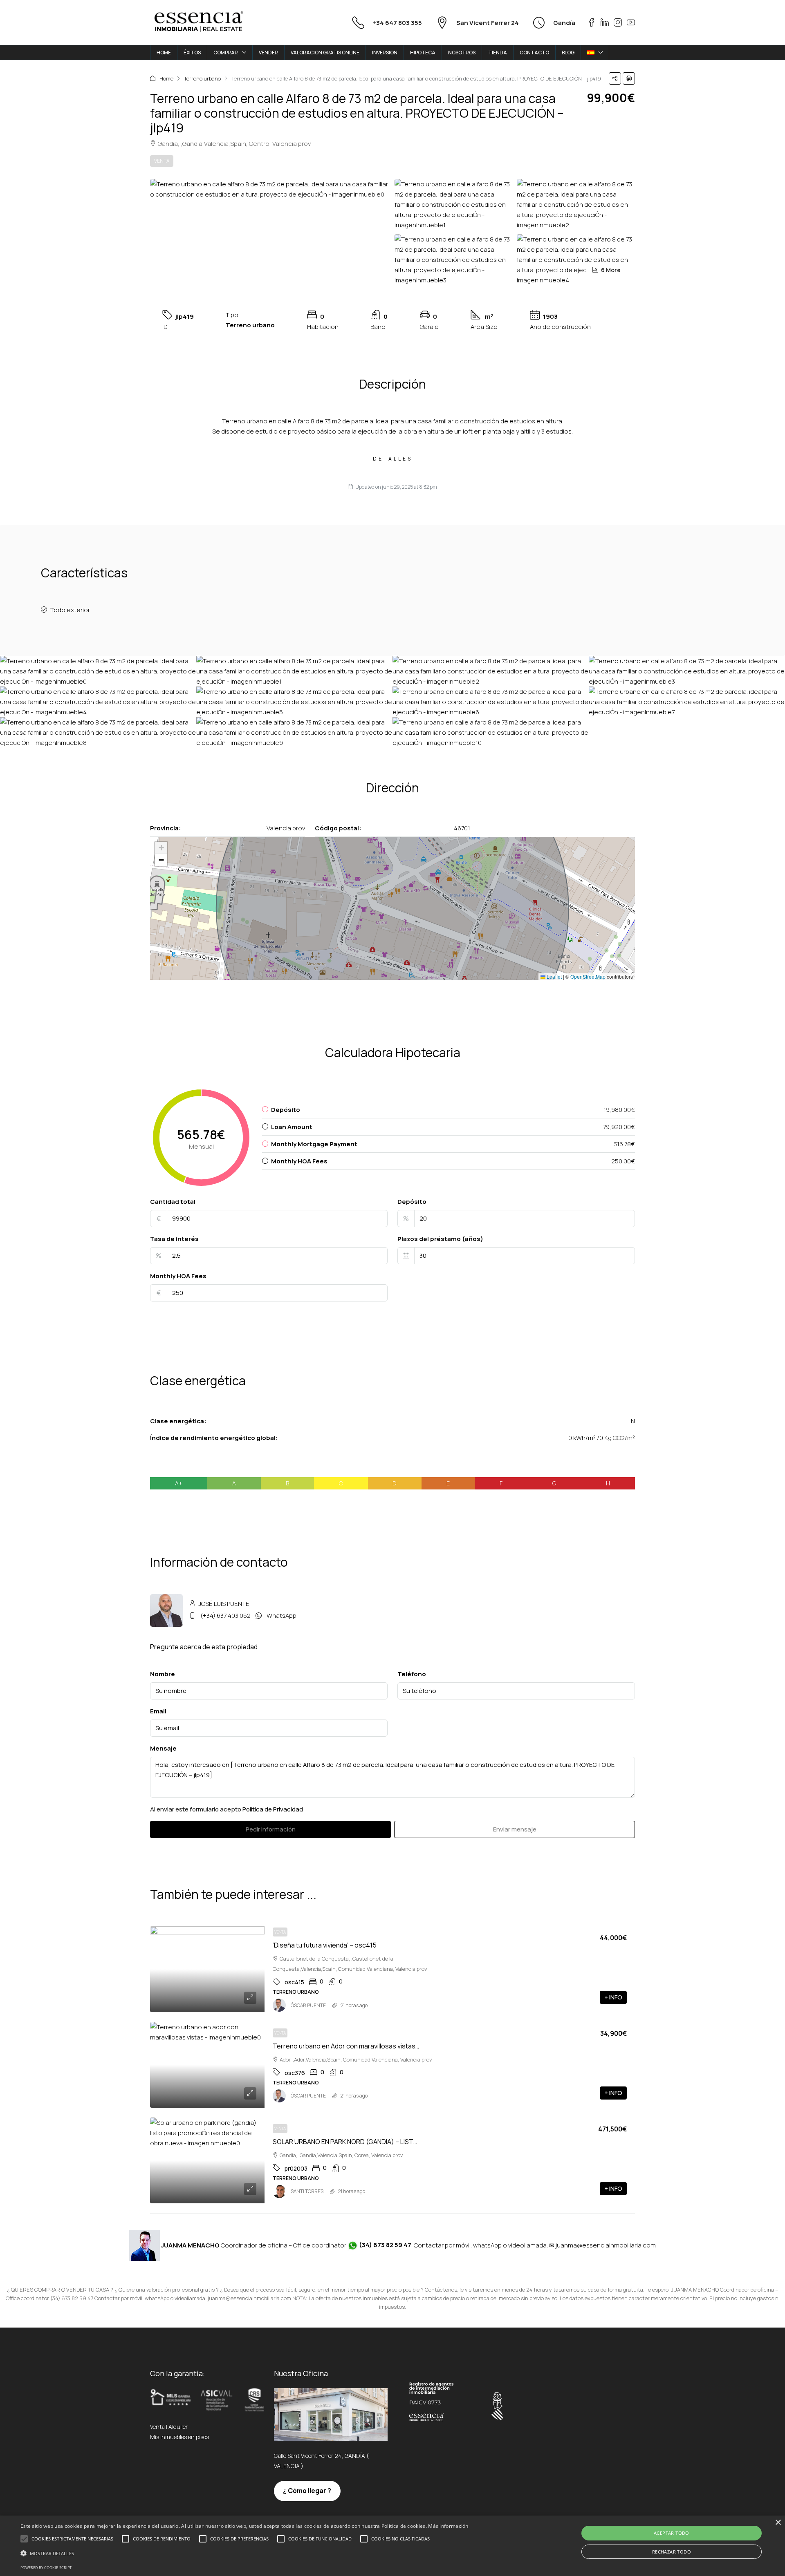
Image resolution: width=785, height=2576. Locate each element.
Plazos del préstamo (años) (440, 1239)
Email (158, 1711)
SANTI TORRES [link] (307, 2191)
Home (166, 78)
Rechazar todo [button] (672, 2552)
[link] (207, 1969)
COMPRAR (226, 53)
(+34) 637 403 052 (225, 1616)
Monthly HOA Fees (178, 1276)
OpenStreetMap (588, 976)
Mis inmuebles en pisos (179, 2437)
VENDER (268, 53)
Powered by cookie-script (46, 2568)
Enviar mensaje (515, 1829)
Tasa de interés (174, 1239)
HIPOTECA (423, 53)
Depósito (412, 1202)
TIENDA (498, 53)
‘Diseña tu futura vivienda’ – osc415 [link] (325, 1945)
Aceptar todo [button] (672, 2533)
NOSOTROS (462, 53)
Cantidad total (173, 1202)
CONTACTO (534, 53)
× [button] (778, 2523)
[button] (615, 78)
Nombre (163, 1674)
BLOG (568, 53)
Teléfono (412, 1674)
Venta (162, 161)
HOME (164, 53)
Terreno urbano (202, 78)
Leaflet (554, 976)
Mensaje (163, 1748)
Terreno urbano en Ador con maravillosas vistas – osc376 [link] (359, 2046)
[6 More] (576, 259)
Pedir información (271, 1829)
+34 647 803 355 (397, 23)
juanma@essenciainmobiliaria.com (606, 2245)
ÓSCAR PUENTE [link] (308, 2005)
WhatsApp (281, 1616)
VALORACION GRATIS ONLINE (325, 53)
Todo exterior (70, 610)
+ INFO (613, 1997)
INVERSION (385, 53)
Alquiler (178, 2427)
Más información (448, 2526)
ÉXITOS (192, 53)
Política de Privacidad (273, 1809)
